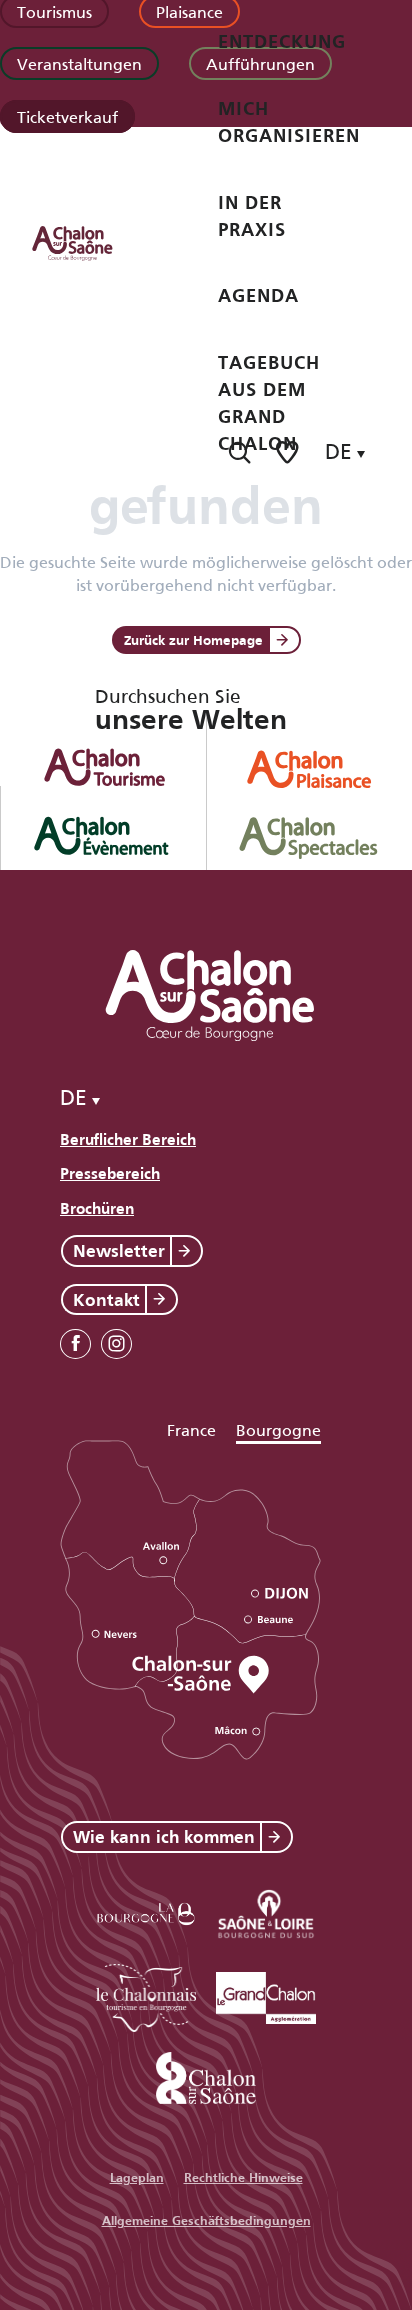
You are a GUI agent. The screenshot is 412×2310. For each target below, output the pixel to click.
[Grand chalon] (266, 1994)
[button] (239, 452)
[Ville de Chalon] (206, 2074)
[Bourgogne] (146, 1910)
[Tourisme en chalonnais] (146, 1994)
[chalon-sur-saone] (91, 242)
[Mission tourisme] (266, 1910)
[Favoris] (289, 452)
